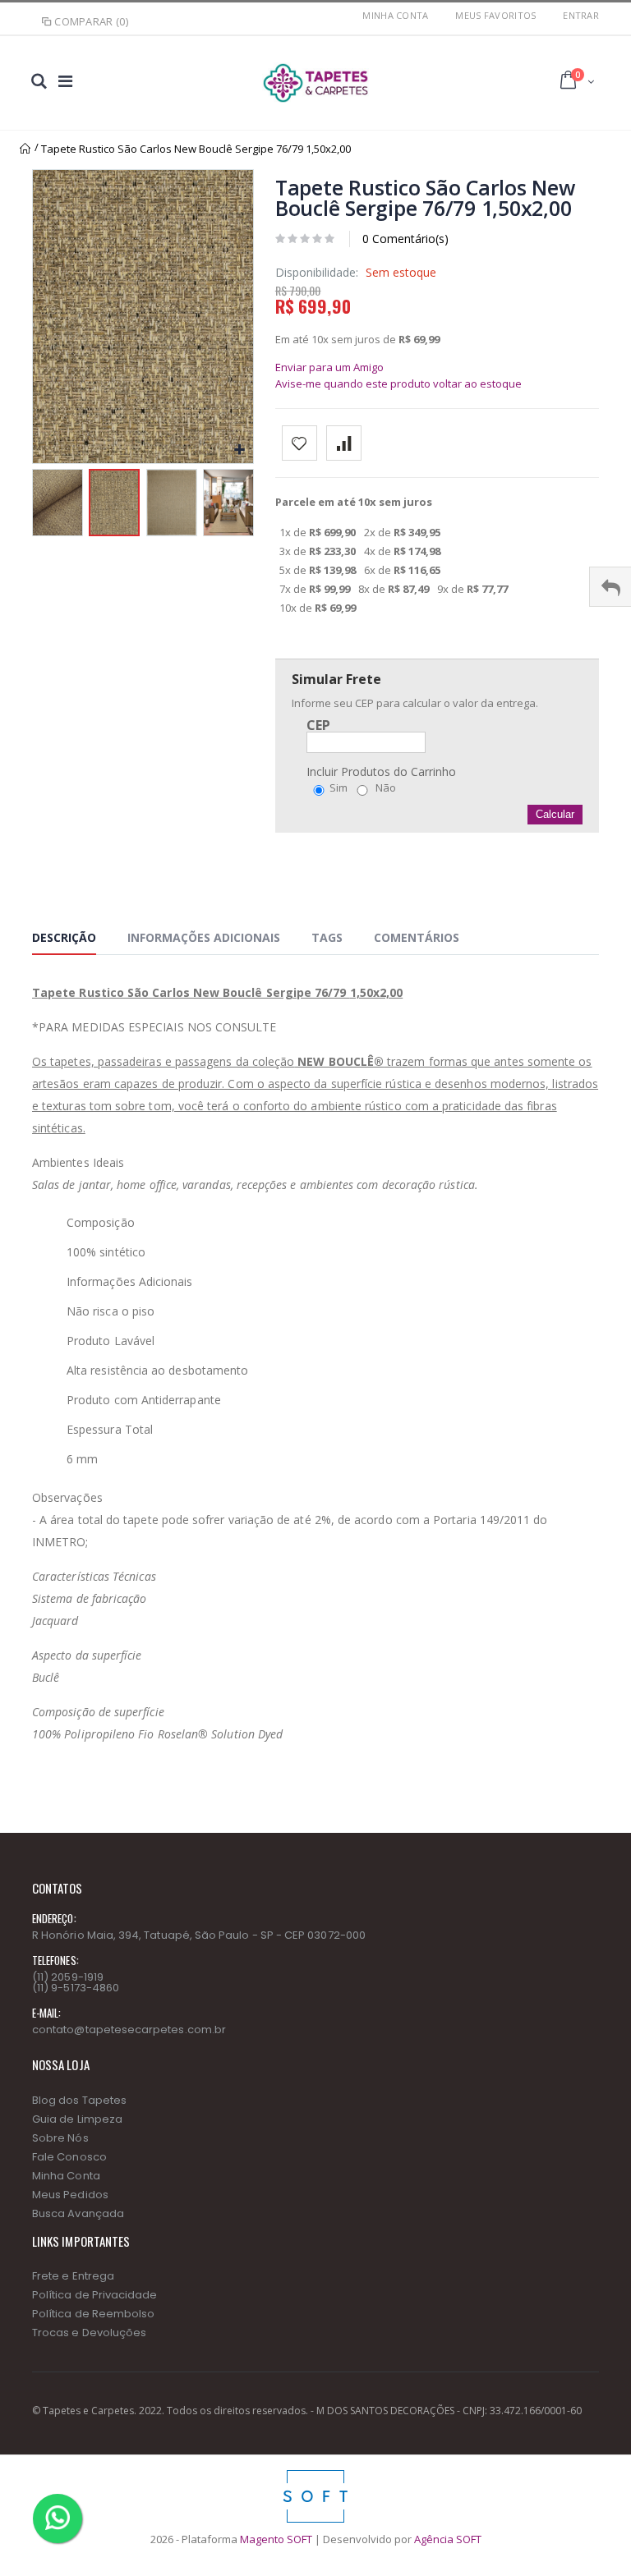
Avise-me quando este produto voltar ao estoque (398, 383)
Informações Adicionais (204, 937)
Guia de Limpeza (77, 2119)
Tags (327, 937)
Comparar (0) (91, 21)
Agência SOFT (448, 2539)
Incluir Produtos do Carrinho (381, 772)
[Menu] (65, 81)
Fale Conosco (69, 2157)
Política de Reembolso (93, 2314)
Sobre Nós (60, 2138)
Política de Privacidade (95, 2295)
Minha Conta (395, 15)
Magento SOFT (276, 2539)
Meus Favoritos (495, 15)
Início (26, 149)
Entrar (581, 15)
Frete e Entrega (73, 2276)
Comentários (417, 937)
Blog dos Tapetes (79, 2100)
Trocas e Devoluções (89, 2333)
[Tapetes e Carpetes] (315, 83)
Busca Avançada (78, 2213)
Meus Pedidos (70, 2195)
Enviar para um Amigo (329, 367)
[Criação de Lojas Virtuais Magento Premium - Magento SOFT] (315, 2474)
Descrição (64, 937)
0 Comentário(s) (405, 239)
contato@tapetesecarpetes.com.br (129, 2030)
